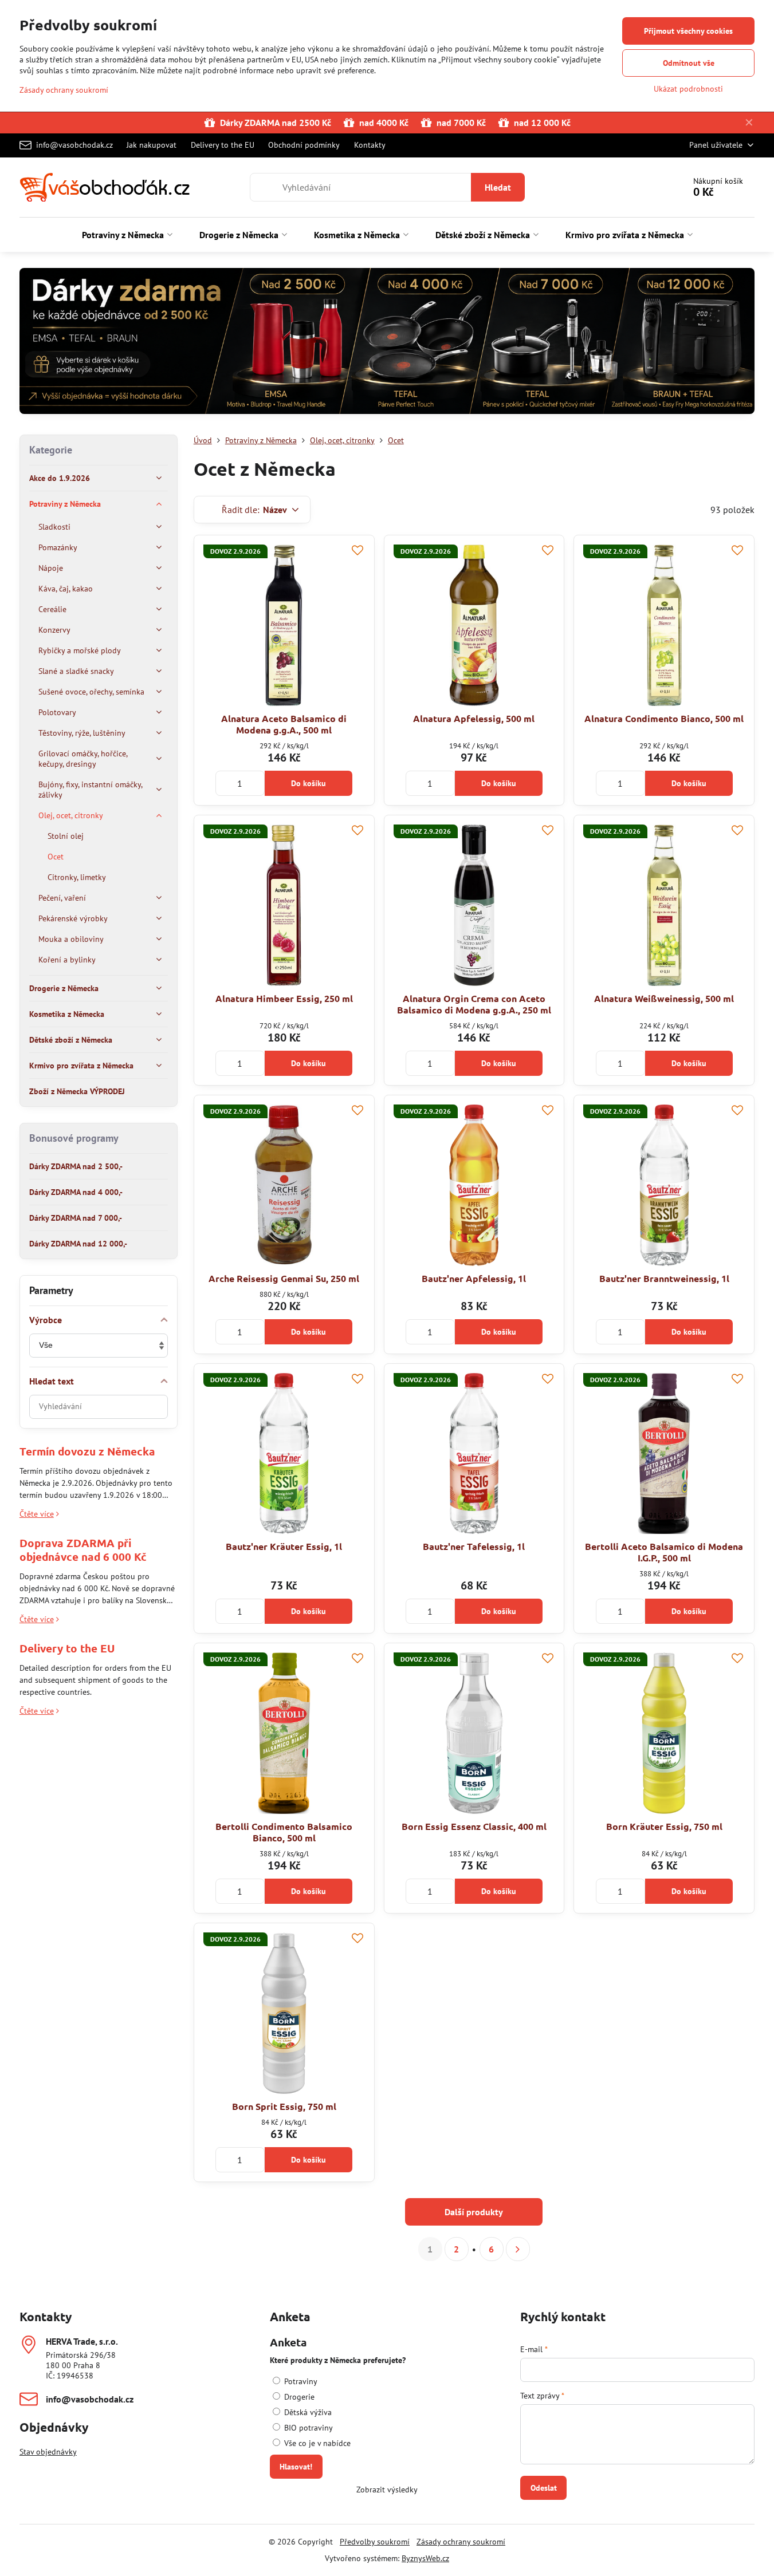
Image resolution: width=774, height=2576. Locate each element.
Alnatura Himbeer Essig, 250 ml (284, 998)
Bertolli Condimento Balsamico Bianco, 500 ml (284, 1832)
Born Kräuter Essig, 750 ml (664, 1826)
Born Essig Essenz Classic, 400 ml (474, 1826)
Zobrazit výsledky (387, 2490)
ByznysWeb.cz (425, 2558)
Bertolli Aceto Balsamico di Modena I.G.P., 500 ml (664, 1552)
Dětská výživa (307, 2412)
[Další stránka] (518, 2249)
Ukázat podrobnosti (688, 89)
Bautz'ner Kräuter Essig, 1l (284, 1546)
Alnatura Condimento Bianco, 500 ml (664, 718)
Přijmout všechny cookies (688, 31)
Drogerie (298, 2397)
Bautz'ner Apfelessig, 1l (474, 1278)
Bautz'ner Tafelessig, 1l (474, 1546)
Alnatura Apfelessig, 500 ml (474, 718)
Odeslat (544, 2488)
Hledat (498, 187)
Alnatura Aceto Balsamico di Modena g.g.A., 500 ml (284, 724)
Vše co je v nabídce (316, 2443)
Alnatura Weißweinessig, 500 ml (664, 998)
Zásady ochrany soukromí (461, 2542)
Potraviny (300, 2381)
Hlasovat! (296, 2467)
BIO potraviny (307, 2428)
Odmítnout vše (689, 63)
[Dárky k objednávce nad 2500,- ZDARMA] (387, 343)
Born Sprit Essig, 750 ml (284, 2106)
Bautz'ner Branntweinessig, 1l (664, 1278)
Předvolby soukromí (375, 2542)
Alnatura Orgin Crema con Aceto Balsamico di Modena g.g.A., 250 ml (474, 1004)
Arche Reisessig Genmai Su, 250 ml (284, 1278)
